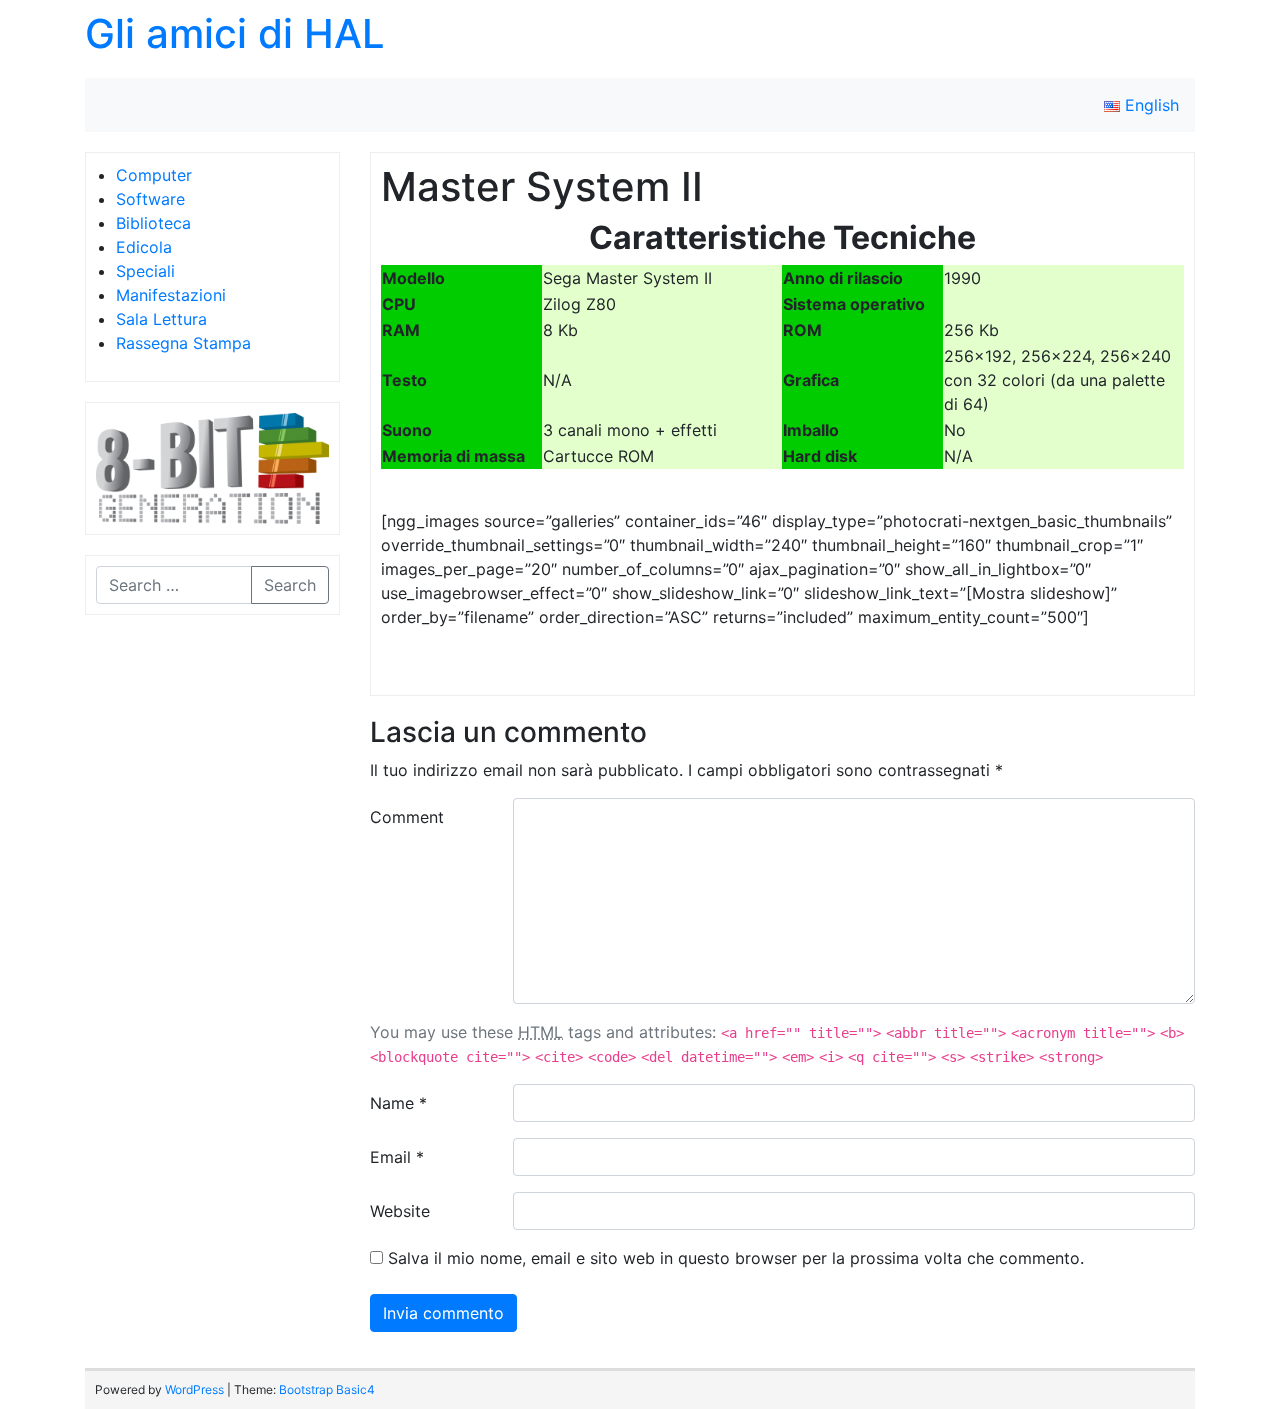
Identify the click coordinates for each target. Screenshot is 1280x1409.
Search (290, 585)
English (1149, 105)
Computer (154, 175)
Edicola (144, 247)
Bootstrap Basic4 (327, 1389)
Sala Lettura (161, 319)
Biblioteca (153, 223)
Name (398, 1103)
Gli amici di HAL (235, 33)
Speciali (145, 271)
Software (150, 199)
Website (400, 1211)
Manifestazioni (171, 295)
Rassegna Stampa (183, 343)
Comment (407, 817)
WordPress (194, 1389)
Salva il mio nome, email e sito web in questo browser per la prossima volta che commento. (736, 1258)
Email (397, 1157)
